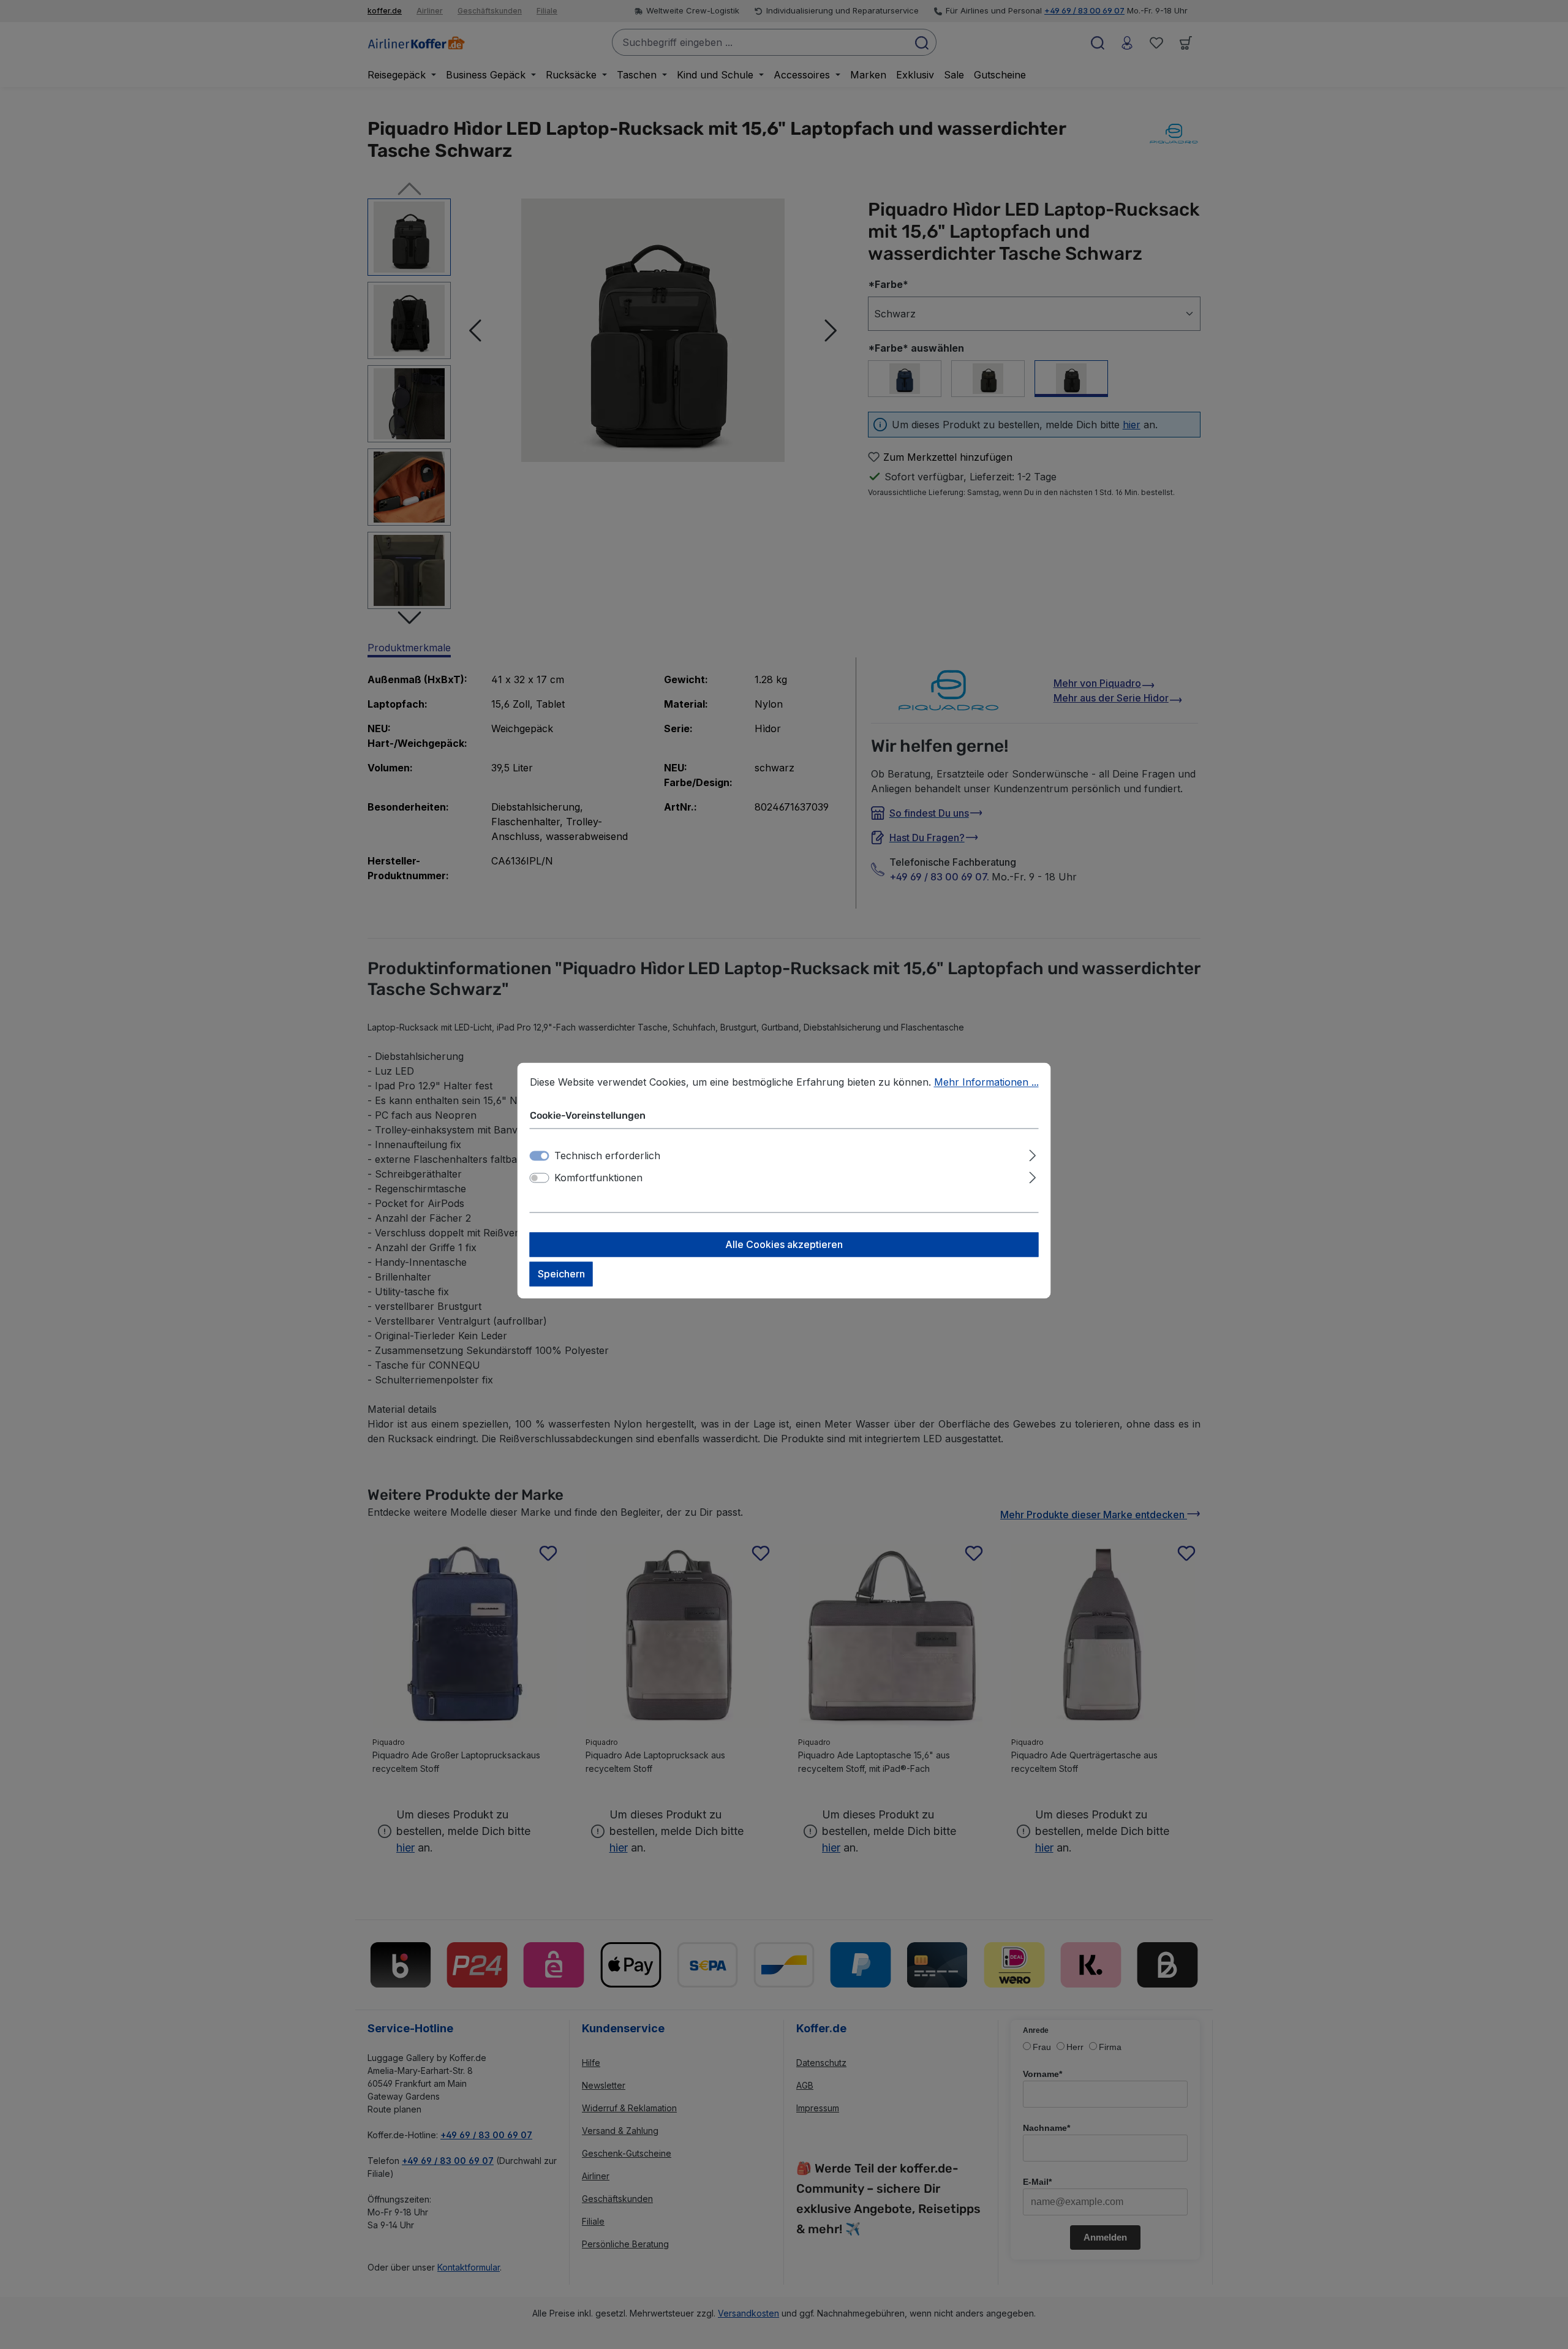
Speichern (561, 1274)
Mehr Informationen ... (986, 1082)
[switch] (540, 1178)
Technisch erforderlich (607, 1156)
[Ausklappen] (1032, 1154)
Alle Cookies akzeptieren (784, 1245)
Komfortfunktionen (598, 1178)
